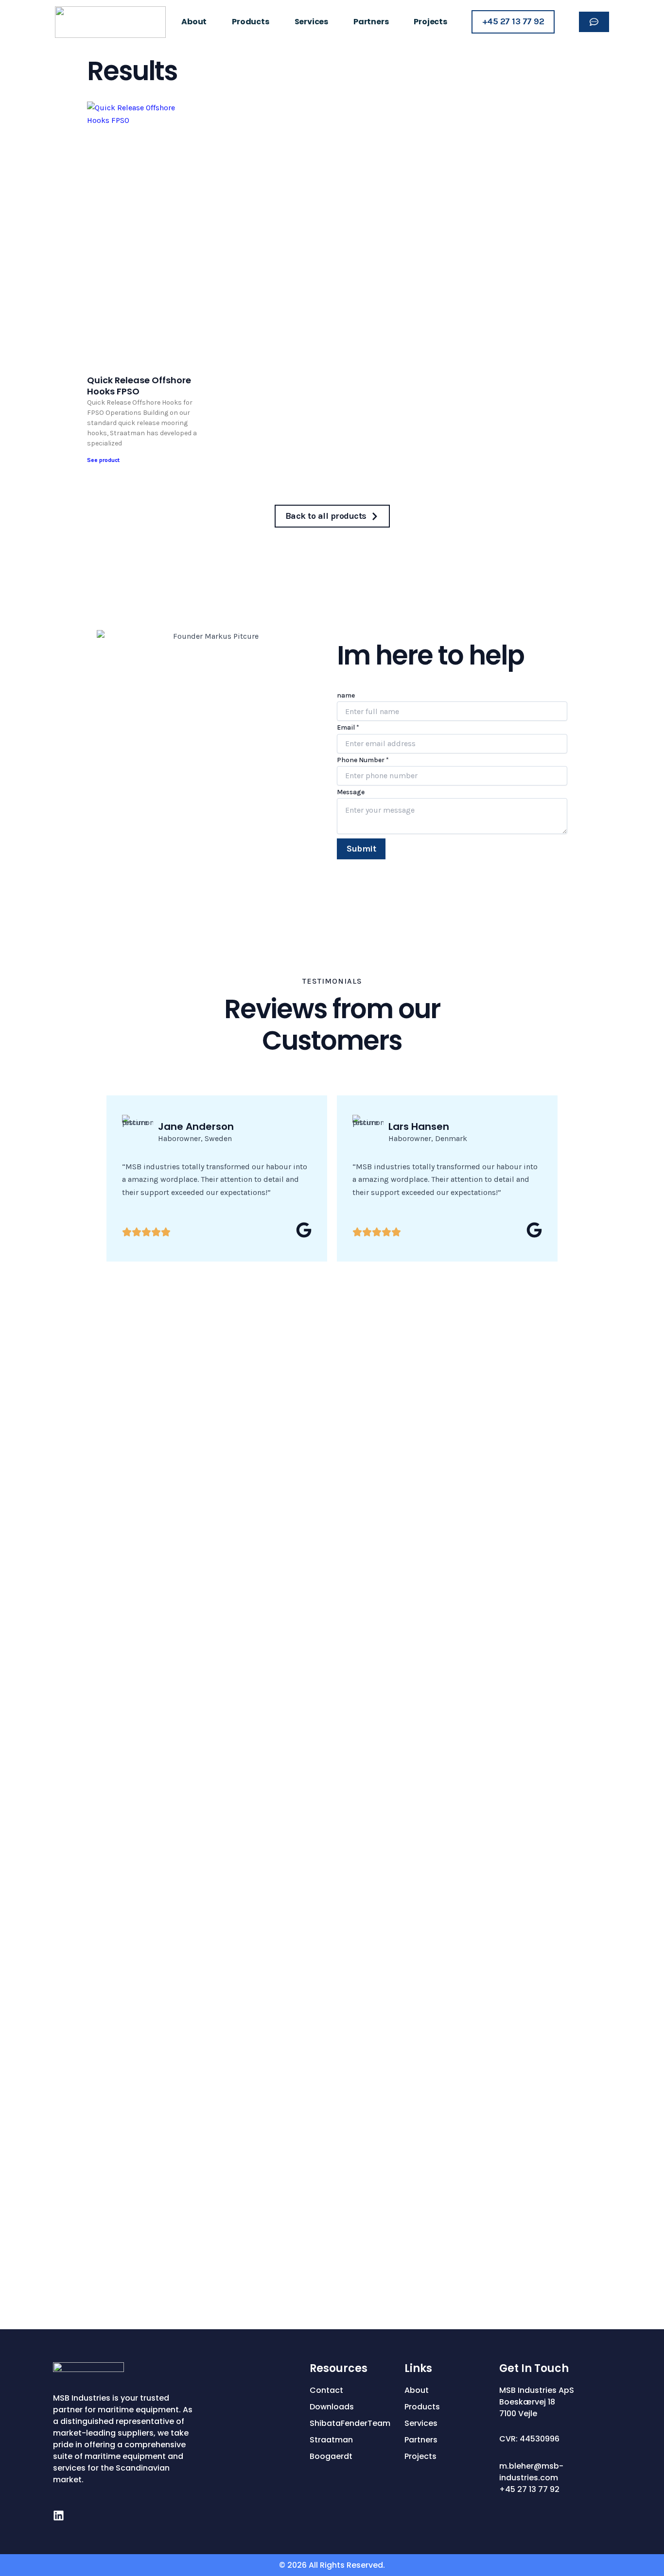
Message (351, 792)
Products (250, 22)
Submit (361, 849)
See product (103, 460)
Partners (371, 22)
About (194, 22)
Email (348, 727)
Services (311, 22)
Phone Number (363, 760)
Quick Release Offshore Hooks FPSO (139, 386)
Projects (430, 22)
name (346, 695)
